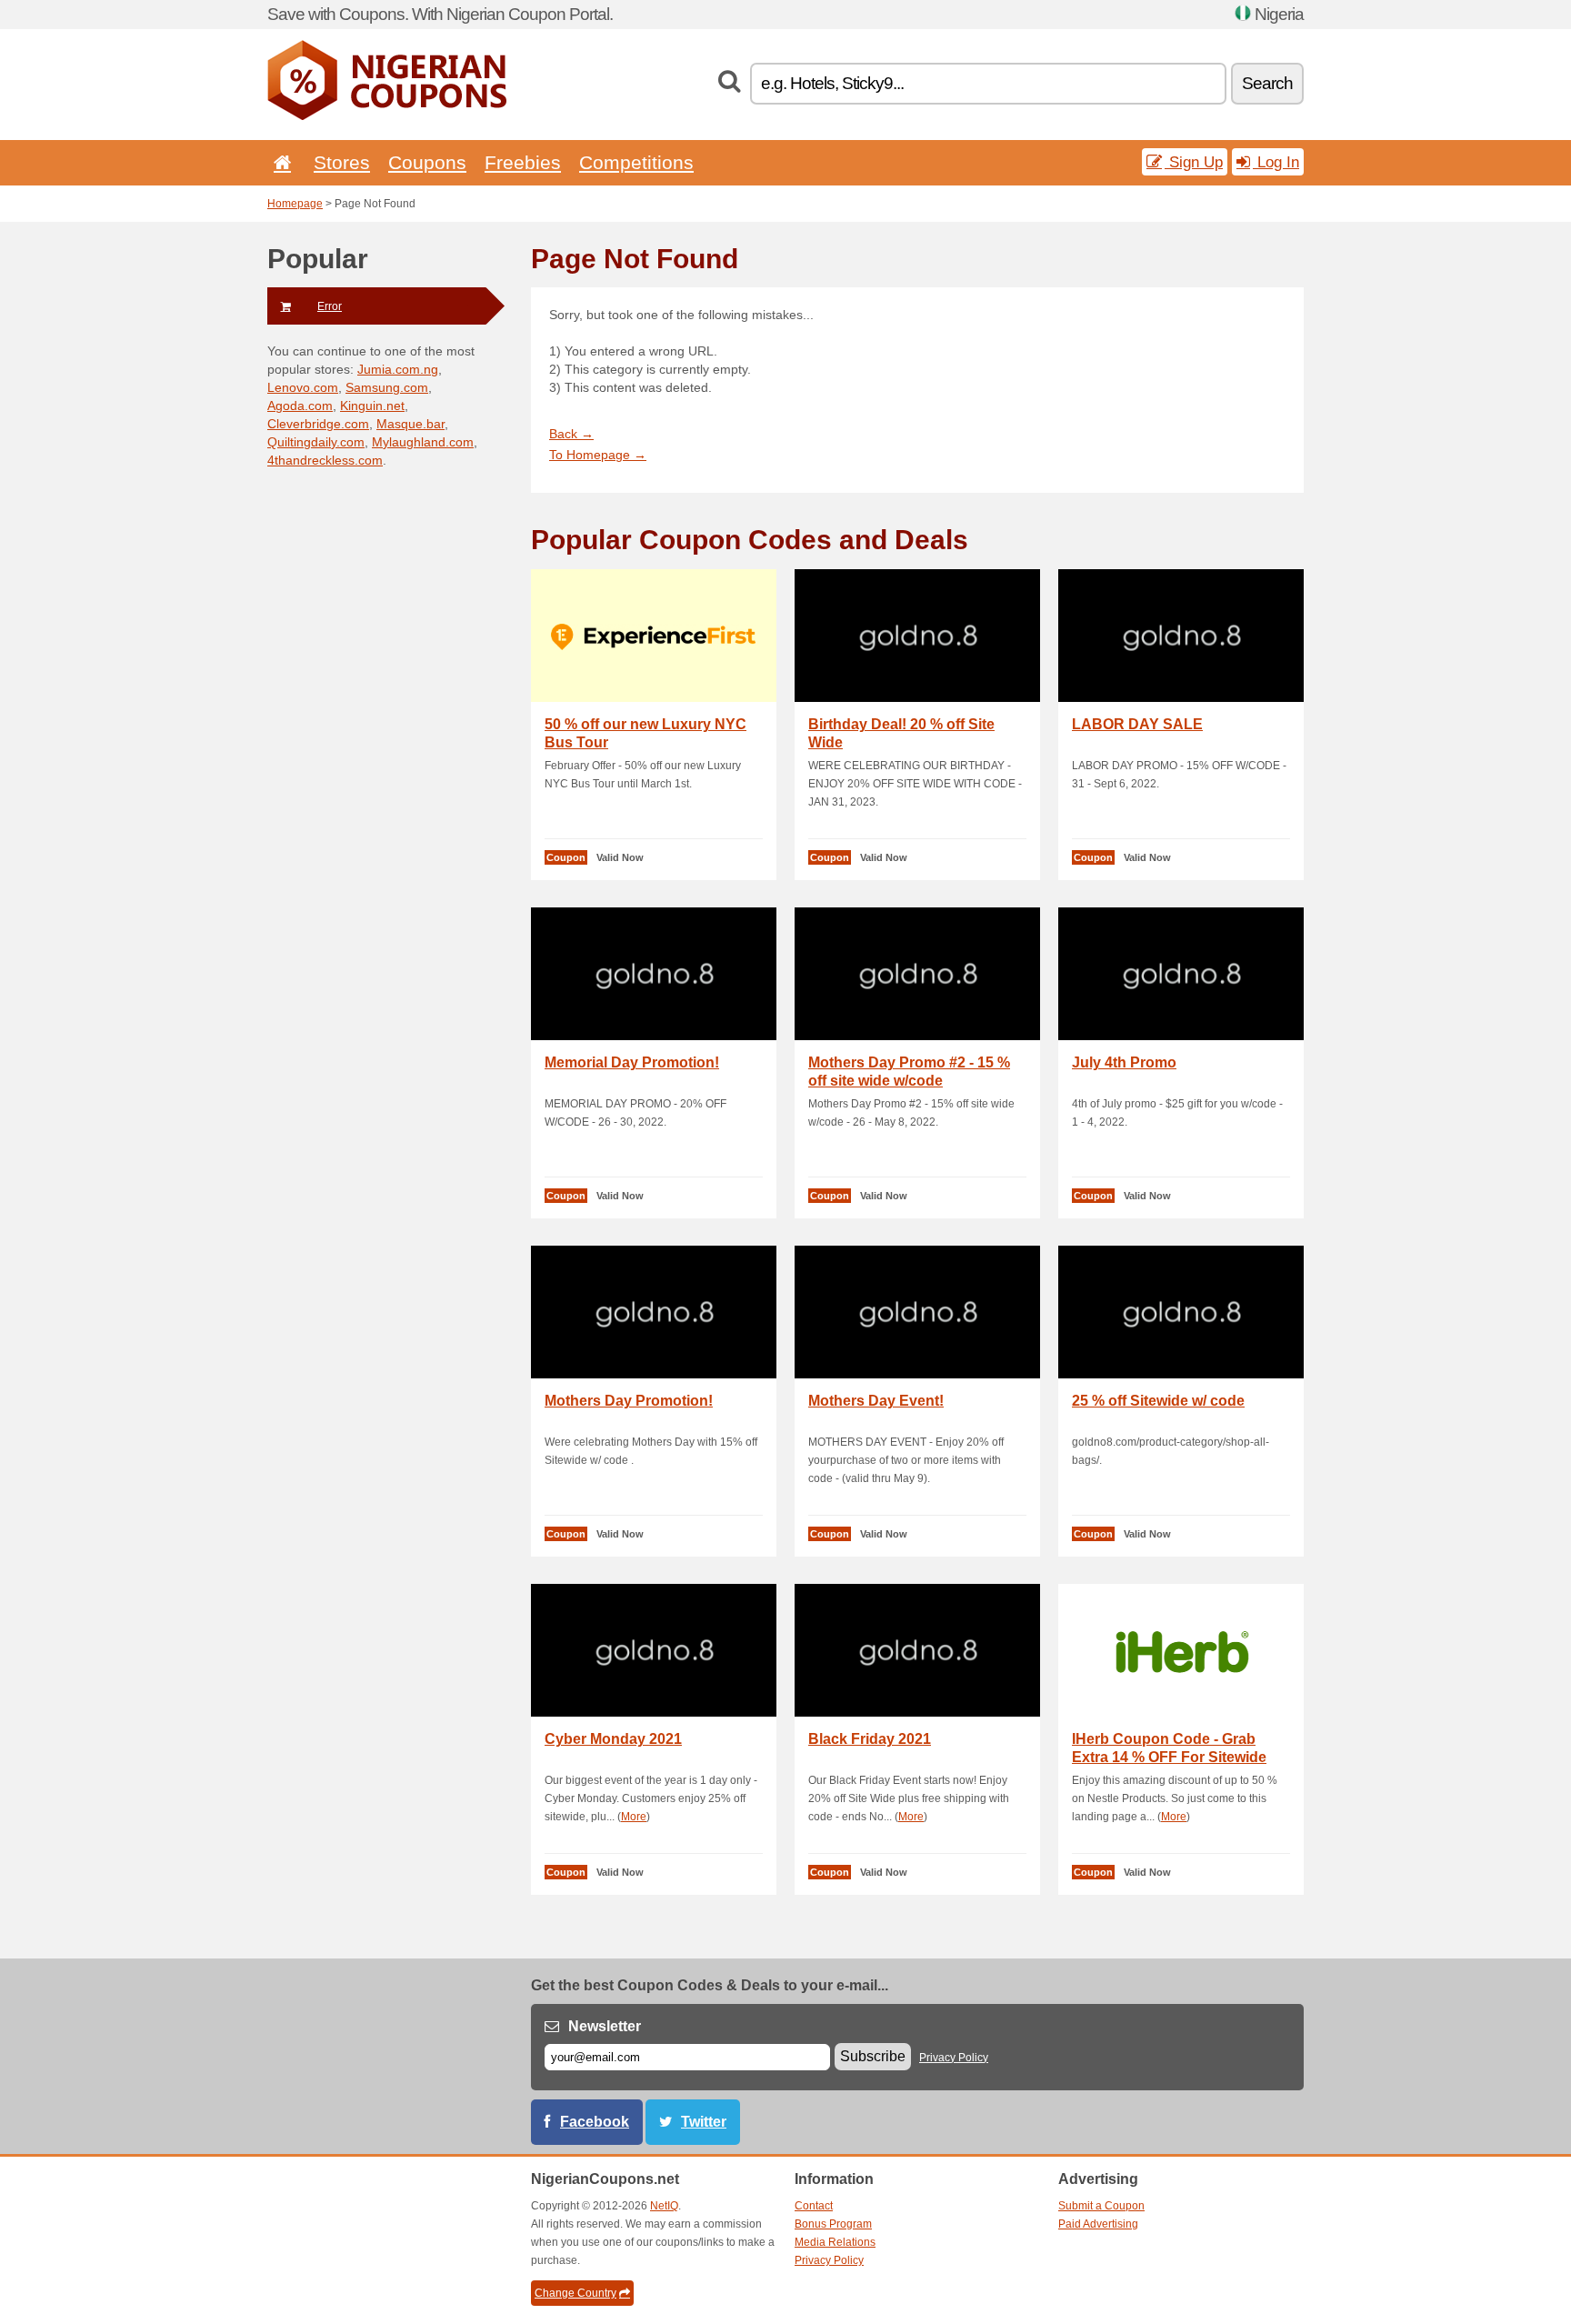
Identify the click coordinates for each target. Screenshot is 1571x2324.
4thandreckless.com (325, 460)
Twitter (704, 2122)
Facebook (595, 2122)
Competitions (636, 162)
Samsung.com (387, 387)
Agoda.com (300, 406)
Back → (571, 434)
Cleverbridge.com (318, 424)
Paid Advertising (1098, 2224)
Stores (342, 162)
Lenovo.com (303, 387)
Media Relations (835, 2242)
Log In (1276, 162)
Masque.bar (410, 424)
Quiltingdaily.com (316, 442)
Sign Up (1194, 162)
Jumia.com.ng (398, 369)
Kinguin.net (372, 406)
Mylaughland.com (423, 442)
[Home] (279, 162)
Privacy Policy (954, 2058)
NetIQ (664, 2206)
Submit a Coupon (1101, 2206)
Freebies (523, 162)
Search (1267, 83)
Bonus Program (833, 2224)
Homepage (295, 204)
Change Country (575, 2293)
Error (330, 306)
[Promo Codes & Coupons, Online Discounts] (387, 116)
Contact (814, 2206)
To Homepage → (598, 455)
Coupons (427, 162)
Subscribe (873, 2056)
